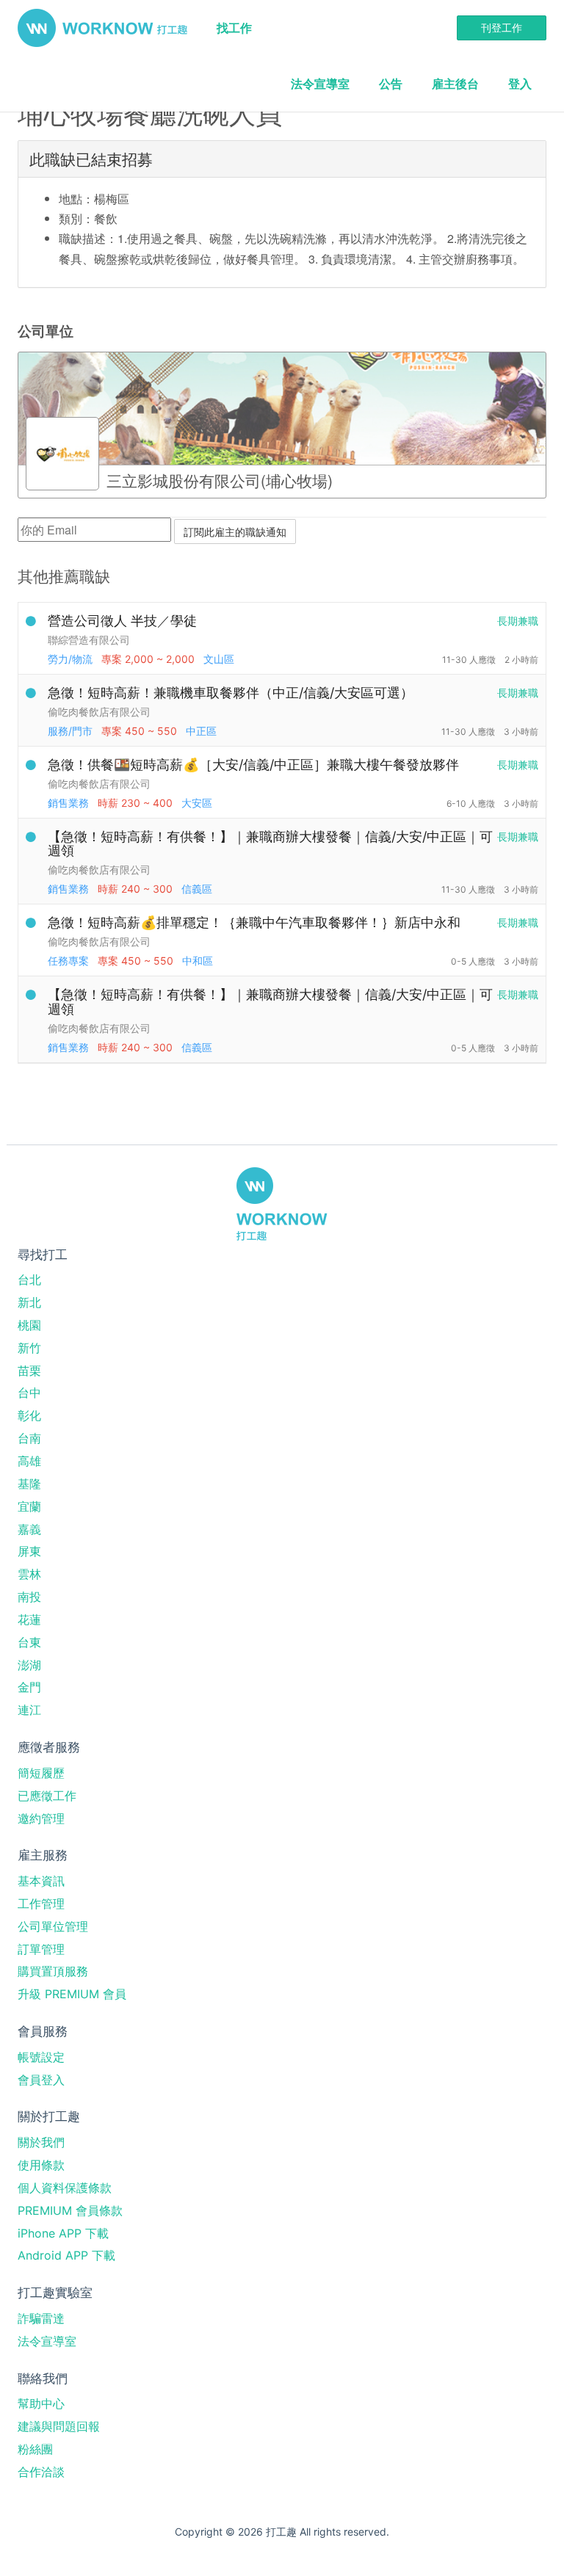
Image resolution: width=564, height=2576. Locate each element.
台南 (29, 1438)
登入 (520, 84)
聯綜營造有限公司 (89, 640)
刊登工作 (502, 28)
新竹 (29, 1348)
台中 (29, 1393)
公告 (391, 84)
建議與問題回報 (59, 2426)
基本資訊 (41, 1881)
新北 (29, 1302)
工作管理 (41, 1904)
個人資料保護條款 (65, 2188)
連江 (29, 1710)
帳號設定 (41, 2057)
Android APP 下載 (66, 2255)
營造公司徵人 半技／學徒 (122, 621)
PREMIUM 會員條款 (70, 2210)
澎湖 (29, 1665)
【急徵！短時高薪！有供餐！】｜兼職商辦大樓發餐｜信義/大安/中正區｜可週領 (270, 844)
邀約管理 (41, 1818)
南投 (29, 1597)
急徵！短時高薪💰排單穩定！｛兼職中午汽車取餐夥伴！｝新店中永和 (254, 922)
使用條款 (41, 2165)
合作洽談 (41, 2472)
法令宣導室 (320, 84)
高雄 (29, 1461)
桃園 (29, 1325)
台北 (29, 1280)
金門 (29, 1687)
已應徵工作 (47, 1796)
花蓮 (29, 1619)
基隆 (29, 1484)
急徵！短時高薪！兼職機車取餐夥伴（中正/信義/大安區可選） (231, 693)
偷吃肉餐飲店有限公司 (99, 712)
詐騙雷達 (41, 2318)
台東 (29, 1642)
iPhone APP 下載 (63, 2233)
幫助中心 (41, 2403)
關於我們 (41, 2142)
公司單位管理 (53, 1926)
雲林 (29, 1574)
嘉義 (29, 1529)
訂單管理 (41, 1949)
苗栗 (29, 1371)
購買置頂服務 (53, 1971)
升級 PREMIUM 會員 (72, 1994)
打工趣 (102, 28)
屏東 (29, 1551)
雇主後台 (455, 84)
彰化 (29, 1415)
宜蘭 (29, 1506)
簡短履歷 (41, 1773)
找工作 (234, 28)
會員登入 (41, 2080)
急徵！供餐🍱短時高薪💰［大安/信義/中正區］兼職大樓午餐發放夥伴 (253, 765)
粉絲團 (35, 2449)
